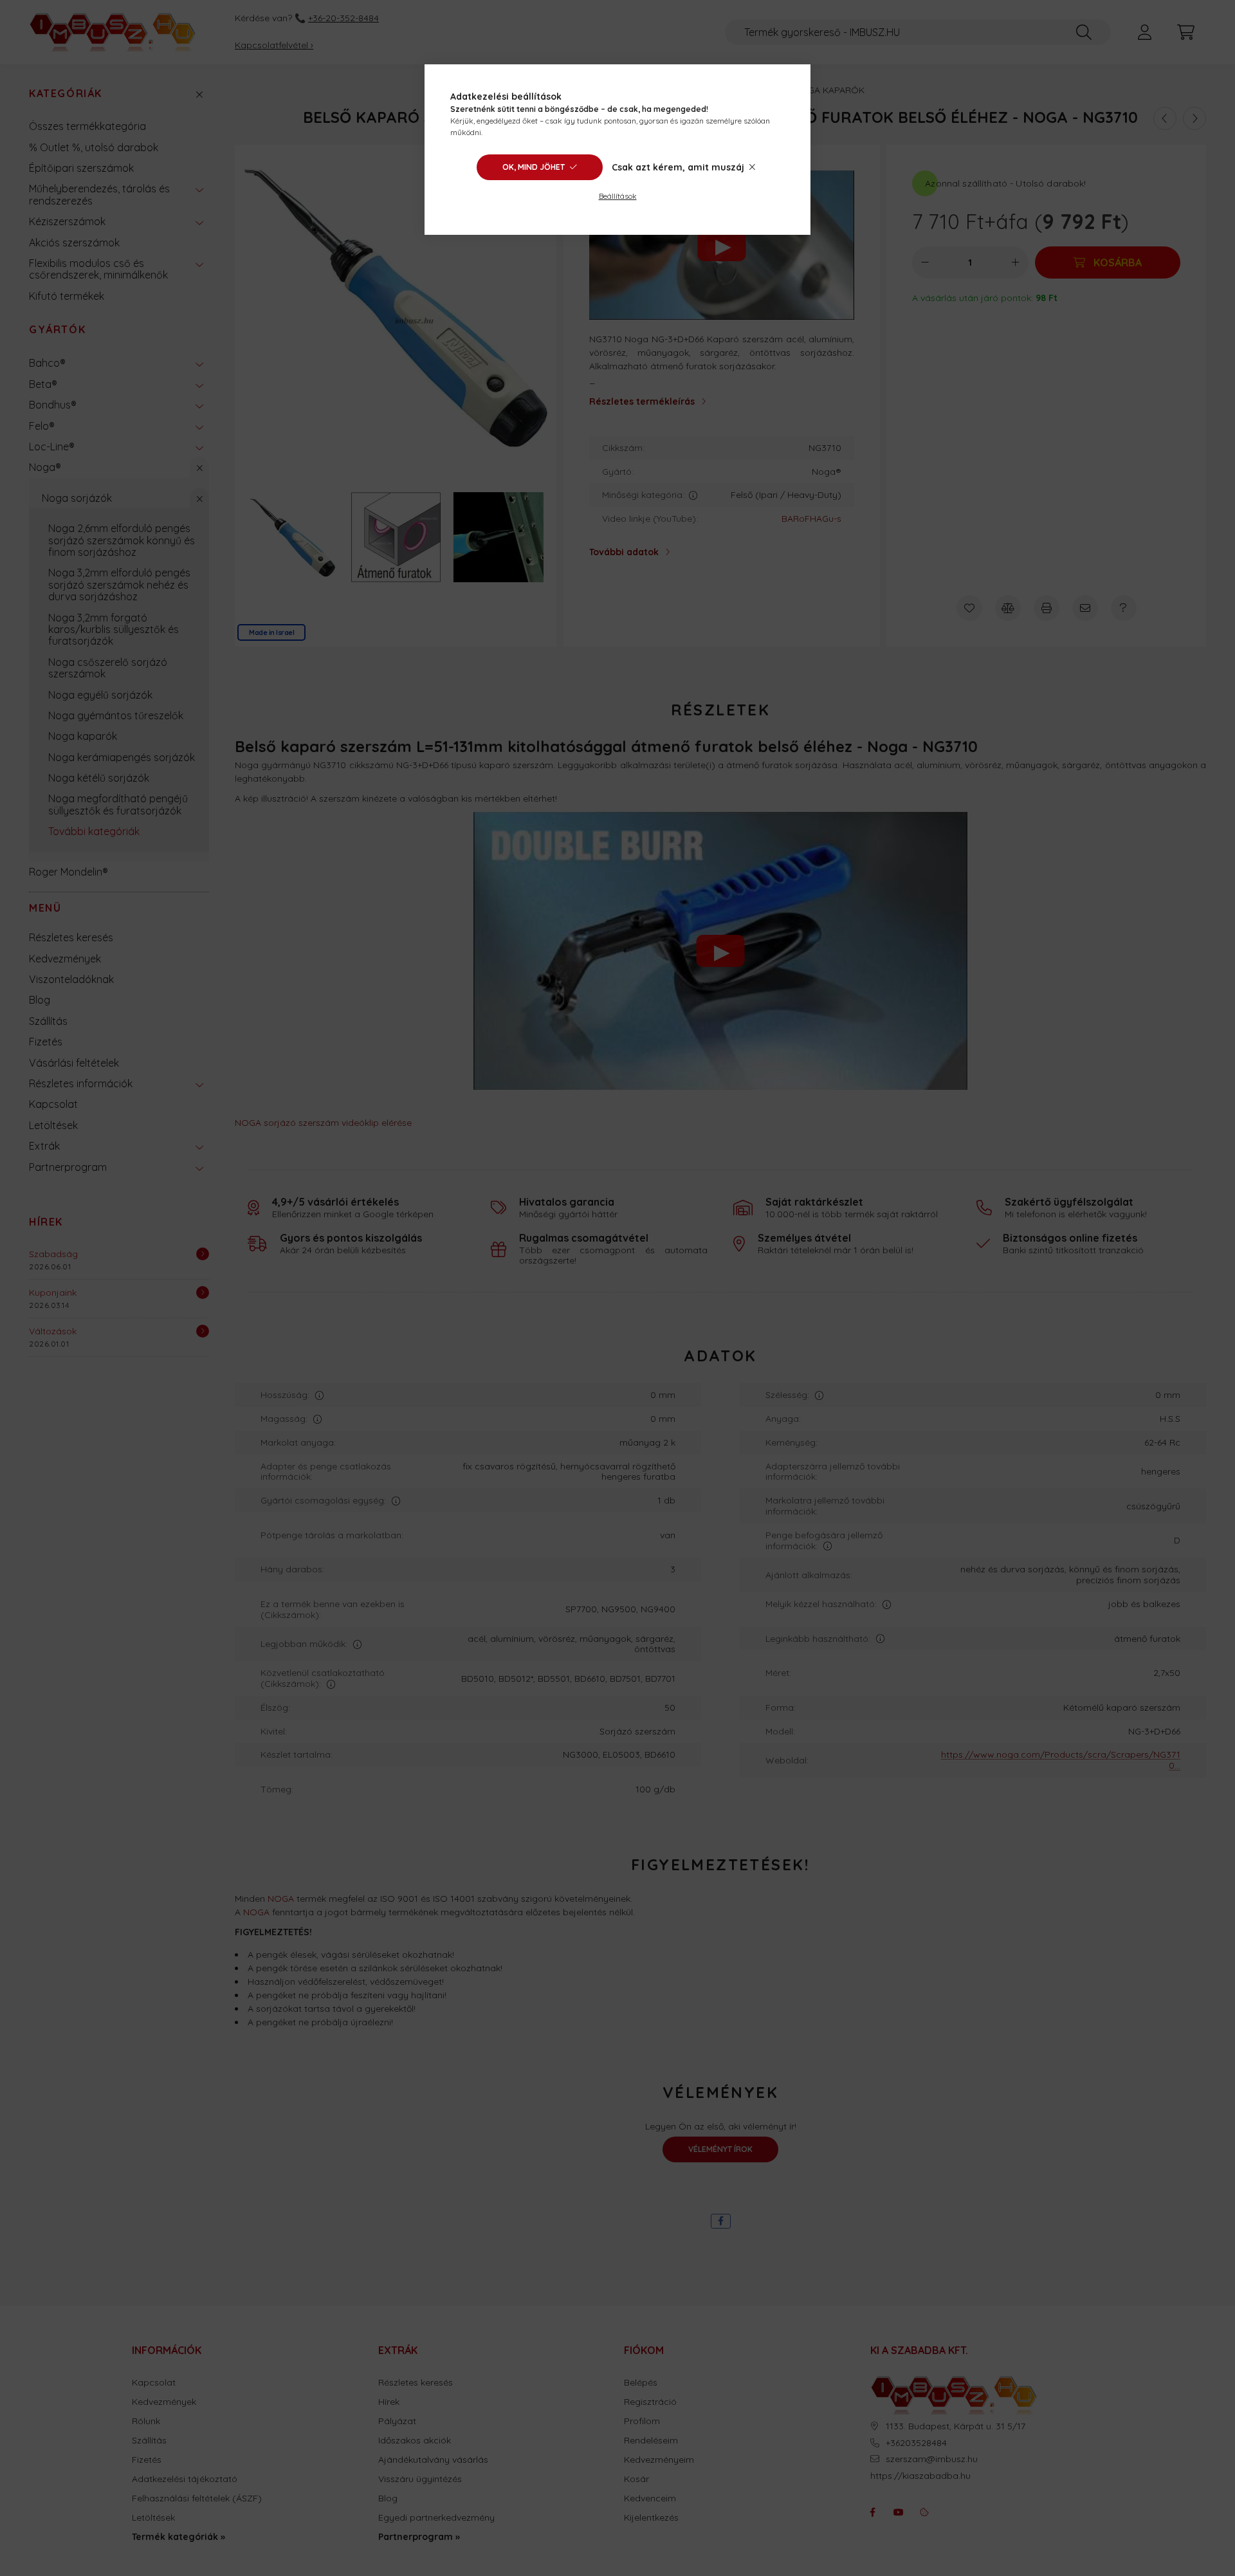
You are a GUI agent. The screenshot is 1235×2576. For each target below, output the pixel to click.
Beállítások (618, 196)
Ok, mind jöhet (534, 167)
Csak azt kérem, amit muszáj (678, 167)
